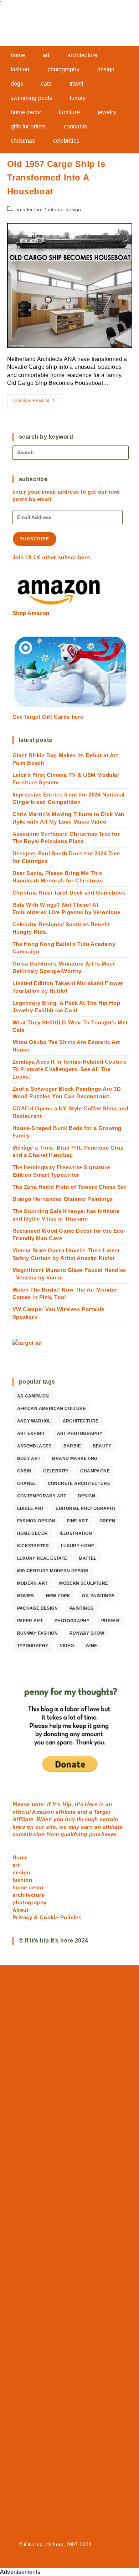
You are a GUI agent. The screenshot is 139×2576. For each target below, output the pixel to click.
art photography (80, 1434)
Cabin (24, 1471)
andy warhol (34, 1421)
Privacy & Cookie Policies (47, 1917)
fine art (77, 1521)
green (107, 1521)
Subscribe (35, 539)
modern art (32, 1583)
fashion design (36, 1521)
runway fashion (38, 1633)
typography (33, 1646)
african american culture (52, 1409)
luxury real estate (42, 1558)
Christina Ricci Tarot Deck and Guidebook (69, 893)
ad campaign (33, 1396)
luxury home (78, 1546)
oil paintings (98, 1596)
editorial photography (86, 1508)
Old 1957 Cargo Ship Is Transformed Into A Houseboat (56, 178)
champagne (95, 1471)
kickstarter (33, 1546)
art (16, 1865)
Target (102, 1812)
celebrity (56, 1471)
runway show (87, 1633)
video (67, 1646)
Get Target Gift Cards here (48, 717)
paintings (82, 1608)
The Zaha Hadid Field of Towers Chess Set (69, 1187)
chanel (27, 1483)
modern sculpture (84, 1583)
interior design (64, 209)
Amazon (44, 1812)
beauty (102, 1446)
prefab (110, 1621)
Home (20, 1857)
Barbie (72, 1446)
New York (58, 1596)
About (21, 1910)
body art (29, 1458)
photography (72, 1621)
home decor (33, 1533)
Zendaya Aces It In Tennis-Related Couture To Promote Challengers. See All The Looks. (70, 1069)
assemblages (34, 1446)
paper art (30, 1621)
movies (26, 1596)
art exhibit (31, 1434)
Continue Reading (37, 402)
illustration (76, 1533)
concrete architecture (79, 1483)
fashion (22, 1880)
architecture (29, 209)
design (87, 1496)
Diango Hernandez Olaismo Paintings (63, 1199)
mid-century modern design (53, 1571)
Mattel (87, 1558)
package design (38, 1608)
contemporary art (42, 1496)
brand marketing (75, 1458)
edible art (31, 1508)
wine (91, 1646)
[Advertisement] (70, 2252)
